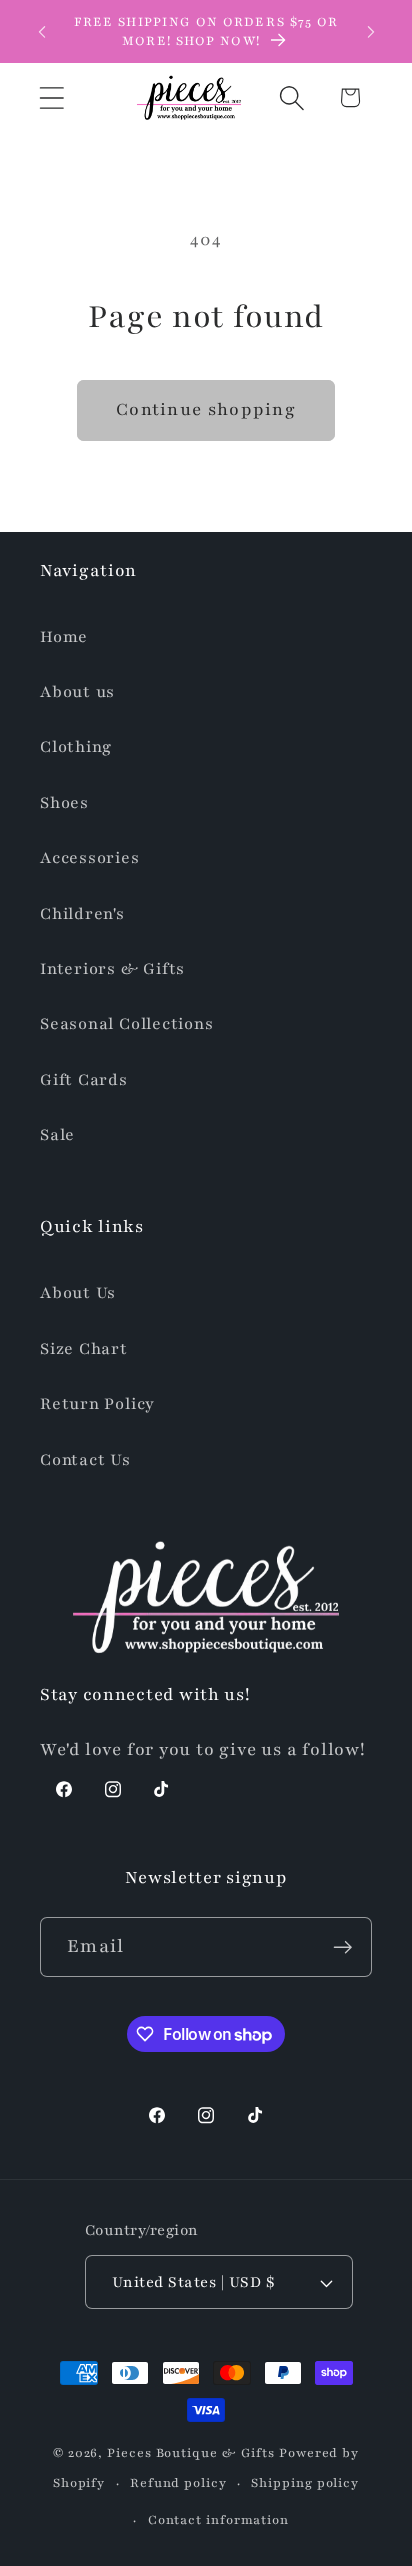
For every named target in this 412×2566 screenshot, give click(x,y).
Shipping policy (305, 2482)
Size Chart (84, 1349)
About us (77, 692)
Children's (82, 914)
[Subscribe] (342, 1947)
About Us (78, 1293)
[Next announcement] (371, 32)
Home (64, 637)
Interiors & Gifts (112, 969)
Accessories (90, 858)
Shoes (64, 803)
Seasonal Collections (127, 1024)
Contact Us (85, 1460)
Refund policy (178, 2482)
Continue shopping (206, 409)
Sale (57, 1135)
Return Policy (97, 1404)
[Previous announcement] (42, 32)
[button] (51, 97)
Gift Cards (84, 1080)
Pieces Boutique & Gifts (191, 2452)
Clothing (76, 747)
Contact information (218, 2519)
